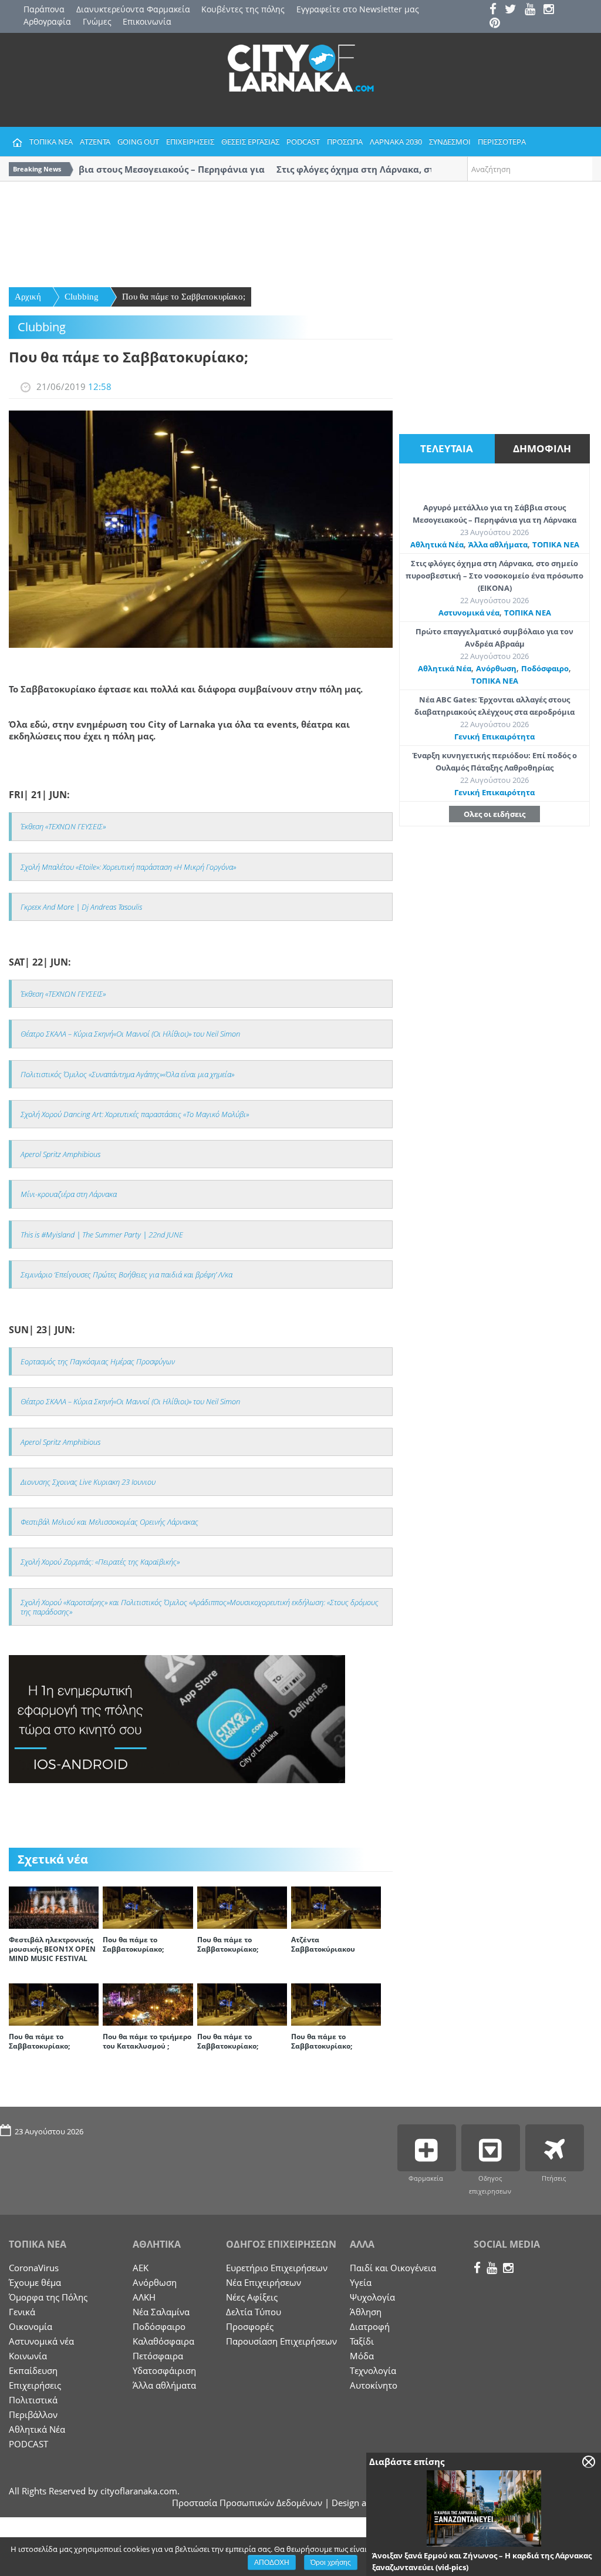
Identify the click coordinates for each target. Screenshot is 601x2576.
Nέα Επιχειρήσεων (264, 2282)
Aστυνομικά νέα (469, 613)
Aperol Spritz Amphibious (60, 1154)
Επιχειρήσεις (35, 2385)
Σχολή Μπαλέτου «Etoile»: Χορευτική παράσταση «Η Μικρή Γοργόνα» (128, 867)
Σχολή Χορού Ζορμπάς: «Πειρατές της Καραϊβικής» (100, 1562)
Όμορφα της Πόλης (48, 2297)
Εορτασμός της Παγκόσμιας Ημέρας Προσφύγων (98, 1361)
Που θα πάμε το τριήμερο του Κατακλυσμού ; (147, 2041)
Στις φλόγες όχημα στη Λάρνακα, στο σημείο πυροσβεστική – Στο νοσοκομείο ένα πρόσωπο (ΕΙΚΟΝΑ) (494, 576)
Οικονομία (31, 2326)
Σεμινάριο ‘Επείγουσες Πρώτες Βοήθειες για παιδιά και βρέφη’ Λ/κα (126, 1274)
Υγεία (361, 2282)
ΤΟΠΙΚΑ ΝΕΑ (51, 142)
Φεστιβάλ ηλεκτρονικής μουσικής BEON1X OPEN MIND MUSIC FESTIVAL (52, 1949)
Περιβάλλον (33, 2414)
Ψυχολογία (372, 2297)
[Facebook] (496, 10)
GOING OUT (138, 142)
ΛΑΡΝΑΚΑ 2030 (396, 142)
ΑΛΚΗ (144, 2297)
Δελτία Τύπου (254, 2312)
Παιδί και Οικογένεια (393, 2268)
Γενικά (22, 2312)
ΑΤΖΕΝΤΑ (95, 142)
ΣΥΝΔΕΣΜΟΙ (450, 142)
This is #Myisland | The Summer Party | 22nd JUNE (102, 1235)
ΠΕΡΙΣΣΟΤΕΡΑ (502, 142)
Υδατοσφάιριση (164, 2370)
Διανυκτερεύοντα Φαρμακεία (133, 9)
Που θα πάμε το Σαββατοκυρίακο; (184, 297)
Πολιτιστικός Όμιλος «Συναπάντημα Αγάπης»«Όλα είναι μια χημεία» (127, 1074)
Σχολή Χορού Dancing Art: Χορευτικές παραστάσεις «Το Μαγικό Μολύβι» (135, 1114)
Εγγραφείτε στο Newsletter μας (358, 9)
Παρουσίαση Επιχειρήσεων (281, 2341)
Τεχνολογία (373, 2370)
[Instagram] (552, 10)
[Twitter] (514, 10)
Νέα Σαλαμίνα (161, 2312)
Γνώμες (97, 21)
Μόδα (362, 2356)
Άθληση (366, 2312)
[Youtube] (533, 10)
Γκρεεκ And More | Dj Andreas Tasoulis (81, 907)
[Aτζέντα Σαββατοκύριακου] (336, 1906)
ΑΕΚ (141, 2268)
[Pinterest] (498, 24)
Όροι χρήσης (331, 2562)
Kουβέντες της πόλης (243, 9)
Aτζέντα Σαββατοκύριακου (323, 1944)
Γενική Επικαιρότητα (494, 737)
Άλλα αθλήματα (498, 544)
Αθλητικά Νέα (437, 544)
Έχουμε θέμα (35, 2282)
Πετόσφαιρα (158, 2356)
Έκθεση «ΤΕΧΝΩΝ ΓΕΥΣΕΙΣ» (63, 826)
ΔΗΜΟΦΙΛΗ (542, 448)
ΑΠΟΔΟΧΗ (272, 2562)
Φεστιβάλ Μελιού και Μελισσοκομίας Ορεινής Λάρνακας (109, 1522)
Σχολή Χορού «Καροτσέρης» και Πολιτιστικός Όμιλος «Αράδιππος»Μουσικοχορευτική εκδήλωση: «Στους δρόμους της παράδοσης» (200, 1607)
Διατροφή (370, 2326)
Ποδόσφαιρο (545, 668)
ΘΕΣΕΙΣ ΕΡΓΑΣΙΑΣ (250, 142)
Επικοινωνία (147, 21)
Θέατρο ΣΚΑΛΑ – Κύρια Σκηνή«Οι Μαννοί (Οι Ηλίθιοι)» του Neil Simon (130, 1034)
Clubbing (82, 297)
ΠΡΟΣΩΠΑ (345, 142)
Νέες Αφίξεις (252, 2297)
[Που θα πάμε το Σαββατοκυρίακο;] (148, 1906)
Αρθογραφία (47, 21)
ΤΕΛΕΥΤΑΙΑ (447, 448)
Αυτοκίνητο (374, 2385)
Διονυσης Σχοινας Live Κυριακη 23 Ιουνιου (88, 1482)
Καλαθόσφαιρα (163, 2341)
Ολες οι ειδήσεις (494, 814)
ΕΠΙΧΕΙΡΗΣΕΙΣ (190, 142)
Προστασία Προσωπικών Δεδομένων (247, 2503)
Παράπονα (44, 9)
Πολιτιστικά (33, 2400)
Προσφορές (250, 2326)
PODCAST (303, 142)
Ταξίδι (362, 2341)
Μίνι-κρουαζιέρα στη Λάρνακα (69, 1194)
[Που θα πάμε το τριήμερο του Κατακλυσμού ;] (148, 2003)
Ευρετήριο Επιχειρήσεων (277, 2268)
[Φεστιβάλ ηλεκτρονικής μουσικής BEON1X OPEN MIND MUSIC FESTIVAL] (54, 1906)
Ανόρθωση (496, 668)
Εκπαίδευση (33, 2370)
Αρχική (28, 297)
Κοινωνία (28, 2356)
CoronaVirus (34, 2268)
